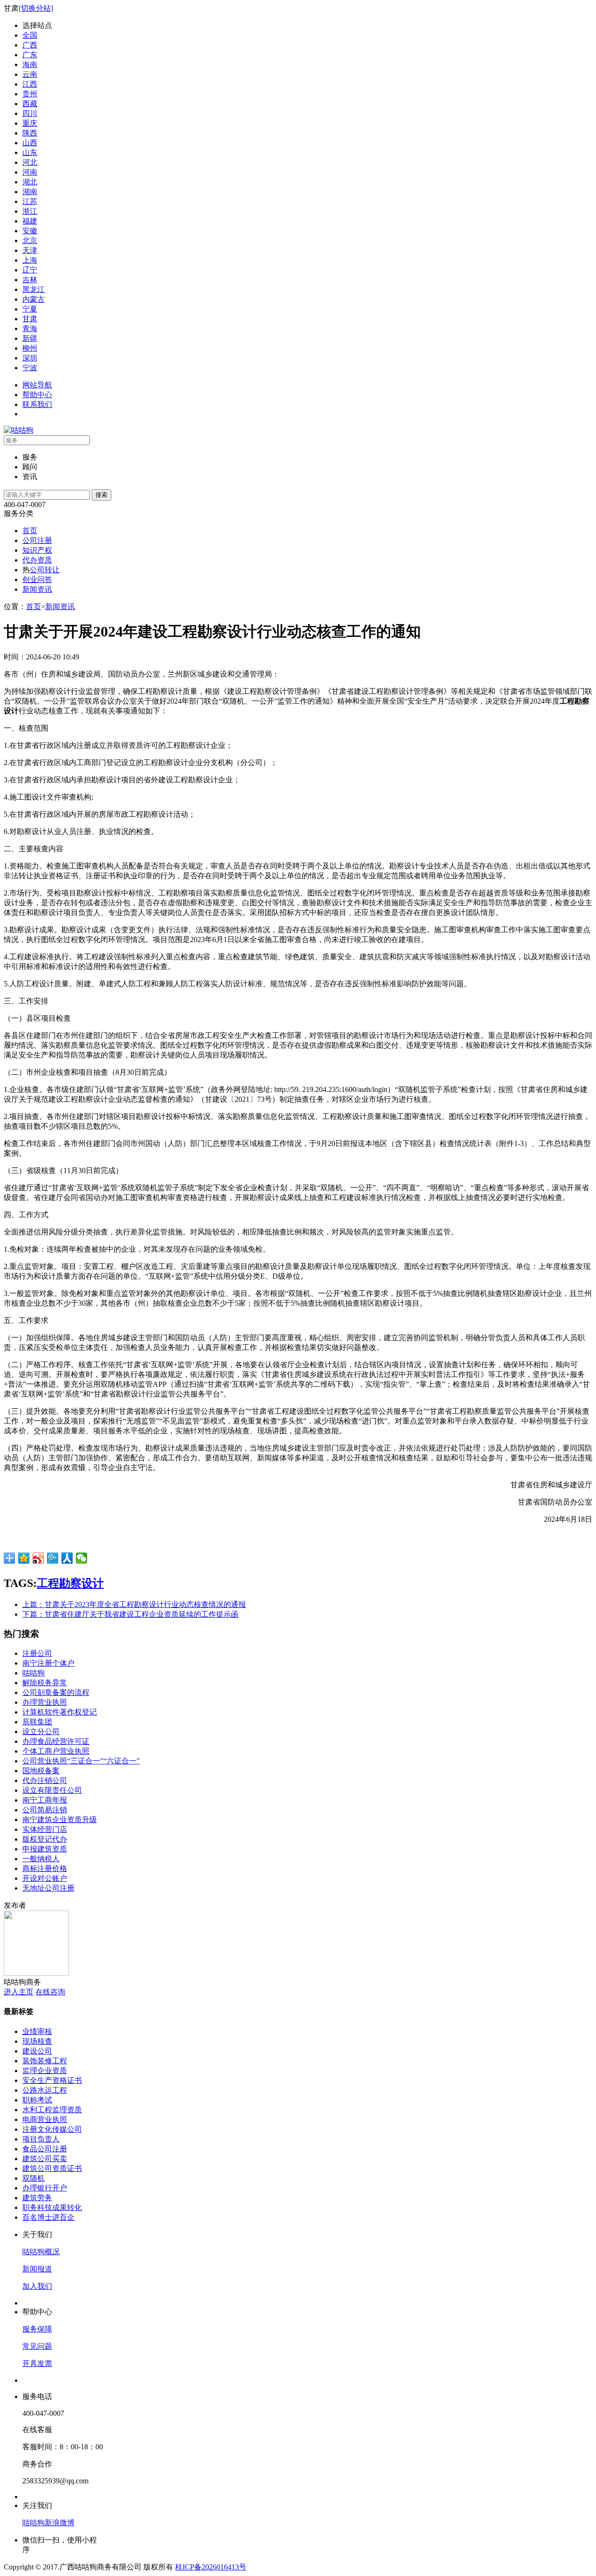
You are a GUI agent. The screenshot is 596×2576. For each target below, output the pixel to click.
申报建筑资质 (45, 1849)
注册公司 (37, 1653)
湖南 (30, 192)
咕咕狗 (34, 1673)
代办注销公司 (45, 1780)
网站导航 (37, 385)
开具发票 (37, 2363)
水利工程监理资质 (52, 2110)
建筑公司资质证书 (52, 2168)
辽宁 (30, 270)
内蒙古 (34, 299)
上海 (30, 260)
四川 (30, 113)
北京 (30, 241)
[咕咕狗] (19, 430)
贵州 (30, 94)
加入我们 (37, 2286)
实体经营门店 (45, 1829)
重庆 (30, 123)
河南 (30, 172)
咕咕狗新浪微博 (48, 2523)
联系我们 (37, 404)
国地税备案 (41, 1771)
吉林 (30, 280)
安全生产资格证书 (52, 2080)
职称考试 (37, 2100)
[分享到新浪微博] (38, 1558)
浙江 (30, 211)
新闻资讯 (37, 589)
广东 (30, 55)
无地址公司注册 (48, 1888)
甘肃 (30, 319)
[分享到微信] (82, 1558)
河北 (30, 162)
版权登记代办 (45, 1839)
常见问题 (37, 2346)
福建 (30, 221)
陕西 (30, 133)
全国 (30, 35)
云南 (30, 74)
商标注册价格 (45, 1868)
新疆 (30, 338)
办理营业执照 (45, 1702)
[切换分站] (36, 8)
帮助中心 (37, 395)
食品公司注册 (45, 2149)
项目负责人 (41, 2139)
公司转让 (45, 570)
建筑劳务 (37, 2198)
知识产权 (37, 550)
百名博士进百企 (48, 2217)
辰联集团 (37, 1722)
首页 (30, 531)
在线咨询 (50, 1992)
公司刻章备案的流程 (56, 1692)
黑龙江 (34, 289)
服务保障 (37, 2329)
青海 (30, 329)
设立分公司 (41, 1732)
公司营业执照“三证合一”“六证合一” (81, 1761)
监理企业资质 (45, 2071)
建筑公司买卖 (45, 2159)
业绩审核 (37, 2031)
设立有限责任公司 (52, 1790)
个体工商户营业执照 (56, 1751)
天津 (30, 250)
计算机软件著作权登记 (60, 1712)
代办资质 (37, 560)
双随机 (34, 2178)
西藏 (30, 104)
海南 (30, 64)
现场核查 (37, 2041)
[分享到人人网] (67, 1558)
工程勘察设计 (70, 1583)
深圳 (30, 358)
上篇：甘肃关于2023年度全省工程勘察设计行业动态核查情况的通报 (134, 1604)
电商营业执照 (45, 2119)
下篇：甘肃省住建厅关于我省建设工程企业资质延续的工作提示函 (130, 1614)
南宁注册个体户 (48, 1663)
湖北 (30, 182)
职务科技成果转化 (52, 2207)
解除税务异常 (45, 1683)
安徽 (30, 231)
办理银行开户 (45, 2188)
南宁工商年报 (45, 1800)
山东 (30, 153)
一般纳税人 (41, 1859)
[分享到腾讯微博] (53, 1558)
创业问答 (37, 580)
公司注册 (37, 540)
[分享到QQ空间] (24, 1558)
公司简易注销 (45, 1810)
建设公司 (37, 2051)
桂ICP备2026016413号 (211, 2567)
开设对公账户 (45, 1878)
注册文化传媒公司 (52, 2129)
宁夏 (30, 309)
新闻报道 (37, 2269)
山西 (30, 143)
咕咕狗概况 (41, 2252)
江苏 (30, 201)
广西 (30, 45)
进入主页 (19, 1992)
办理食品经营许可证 (56, 1741)
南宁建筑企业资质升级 (60, 1820)
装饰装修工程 (45, 2061)
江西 (30, 84)
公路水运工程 (45, 2090)
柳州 (30, 348)
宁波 (30, 368)
